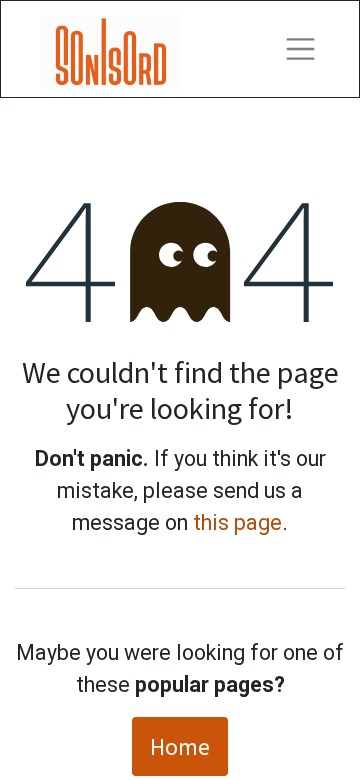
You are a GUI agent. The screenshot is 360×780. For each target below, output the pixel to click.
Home (180, 746)
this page (237, 522)
